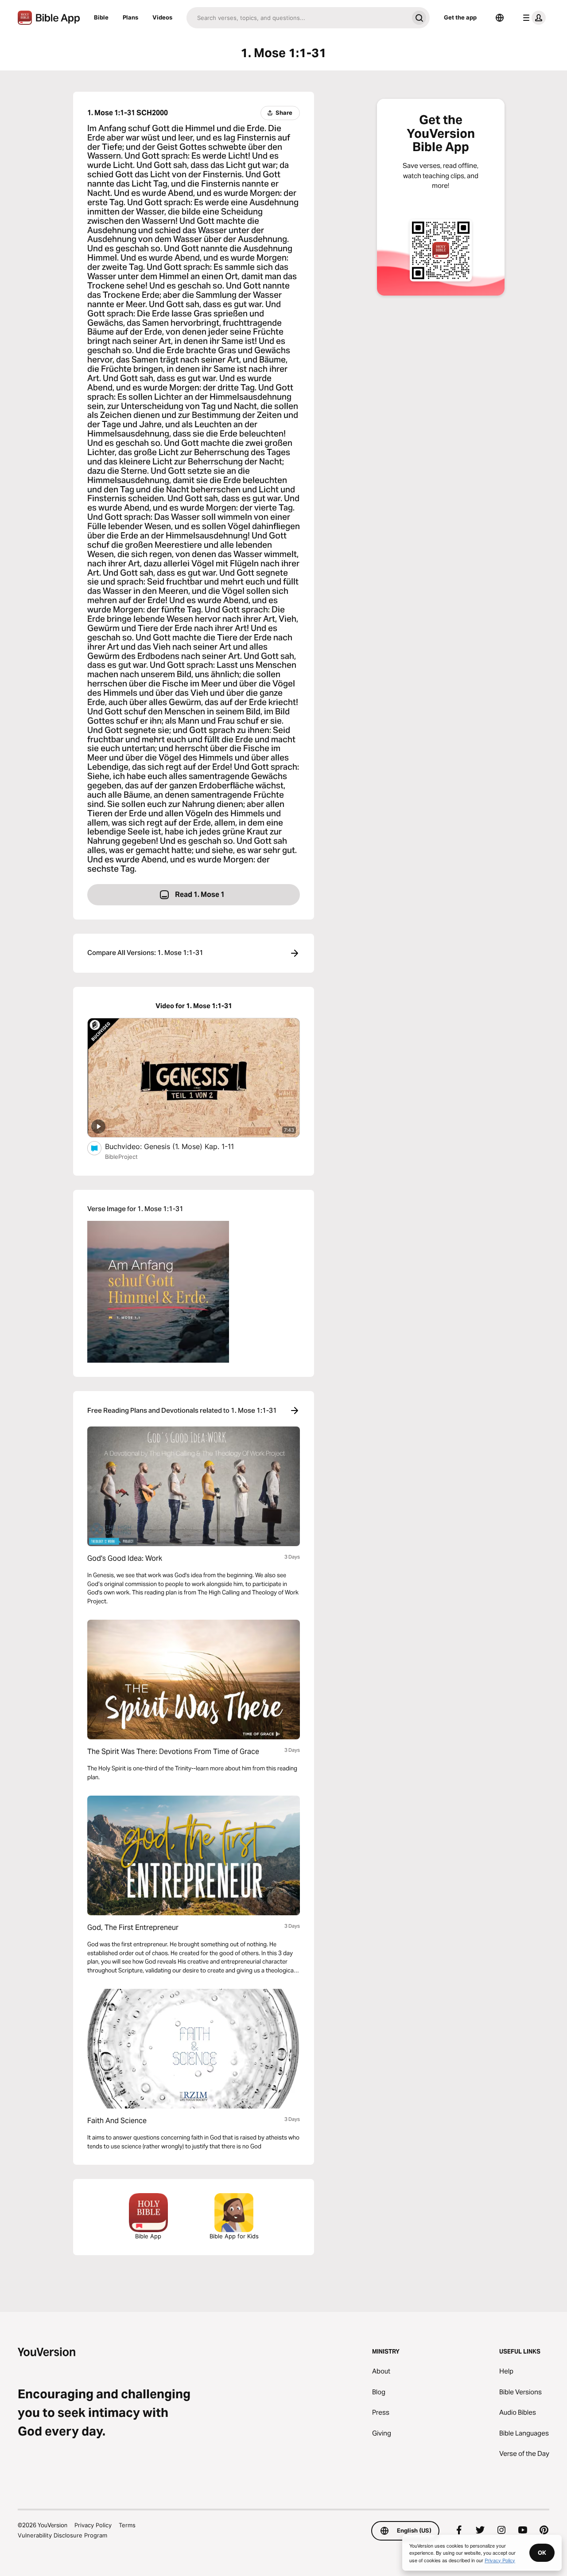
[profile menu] (532, 18)
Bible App (148, 2236)
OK (542, 2553)
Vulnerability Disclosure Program (62, 2535)
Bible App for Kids (234, 2236)
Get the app (460, 17)
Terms (127, 2525)
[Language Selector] (500, 18)
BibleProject (121, 1157)
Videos (162, 17)
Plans (130, 17)
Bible (101, 17)
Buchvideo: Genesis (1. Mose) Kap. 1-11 (178, 1146)
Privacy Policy (93, 2525)
